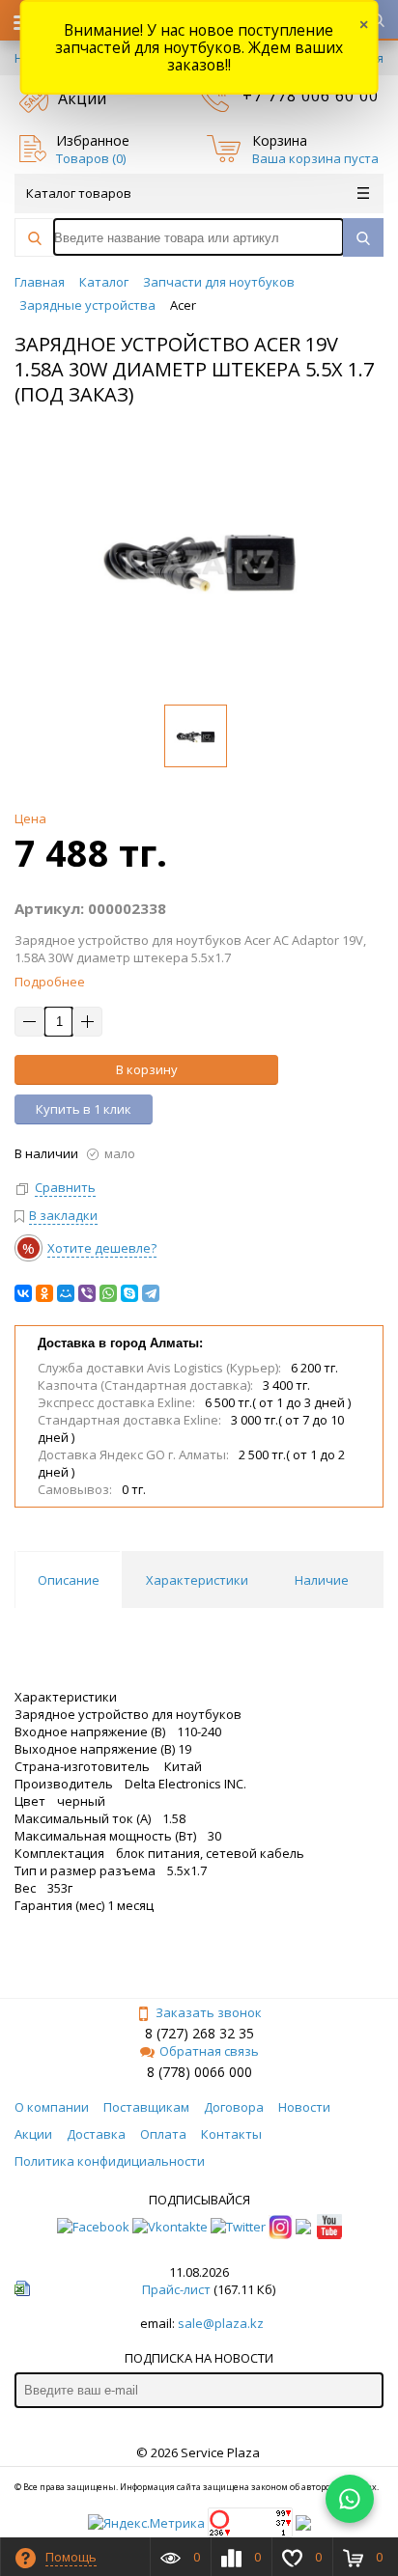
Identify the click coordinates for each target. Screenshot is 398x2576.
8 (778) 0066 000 (199, 2072)
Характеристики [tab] (197, 1580)
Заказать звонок (209, 2012)
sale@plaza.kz (221, 2323)
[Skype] (129, 1293)
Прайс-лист (176, 2289)
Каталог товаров (79, 193)
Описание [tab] (69, 1580)
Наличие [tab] (322, 1580)
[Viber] (87, 1293)
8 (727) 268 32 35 (199, 2033)
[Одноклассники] (44, 1293)
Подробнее (50, 982)
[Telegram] (151, 1293)
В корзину (147, 1069)
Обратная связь (209, 2051)
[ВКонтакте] (23, 1293)
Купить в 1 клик (84, 1109)
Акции (82, 98)
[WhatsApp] (108, 1293)
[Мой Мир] (66, 1293)
